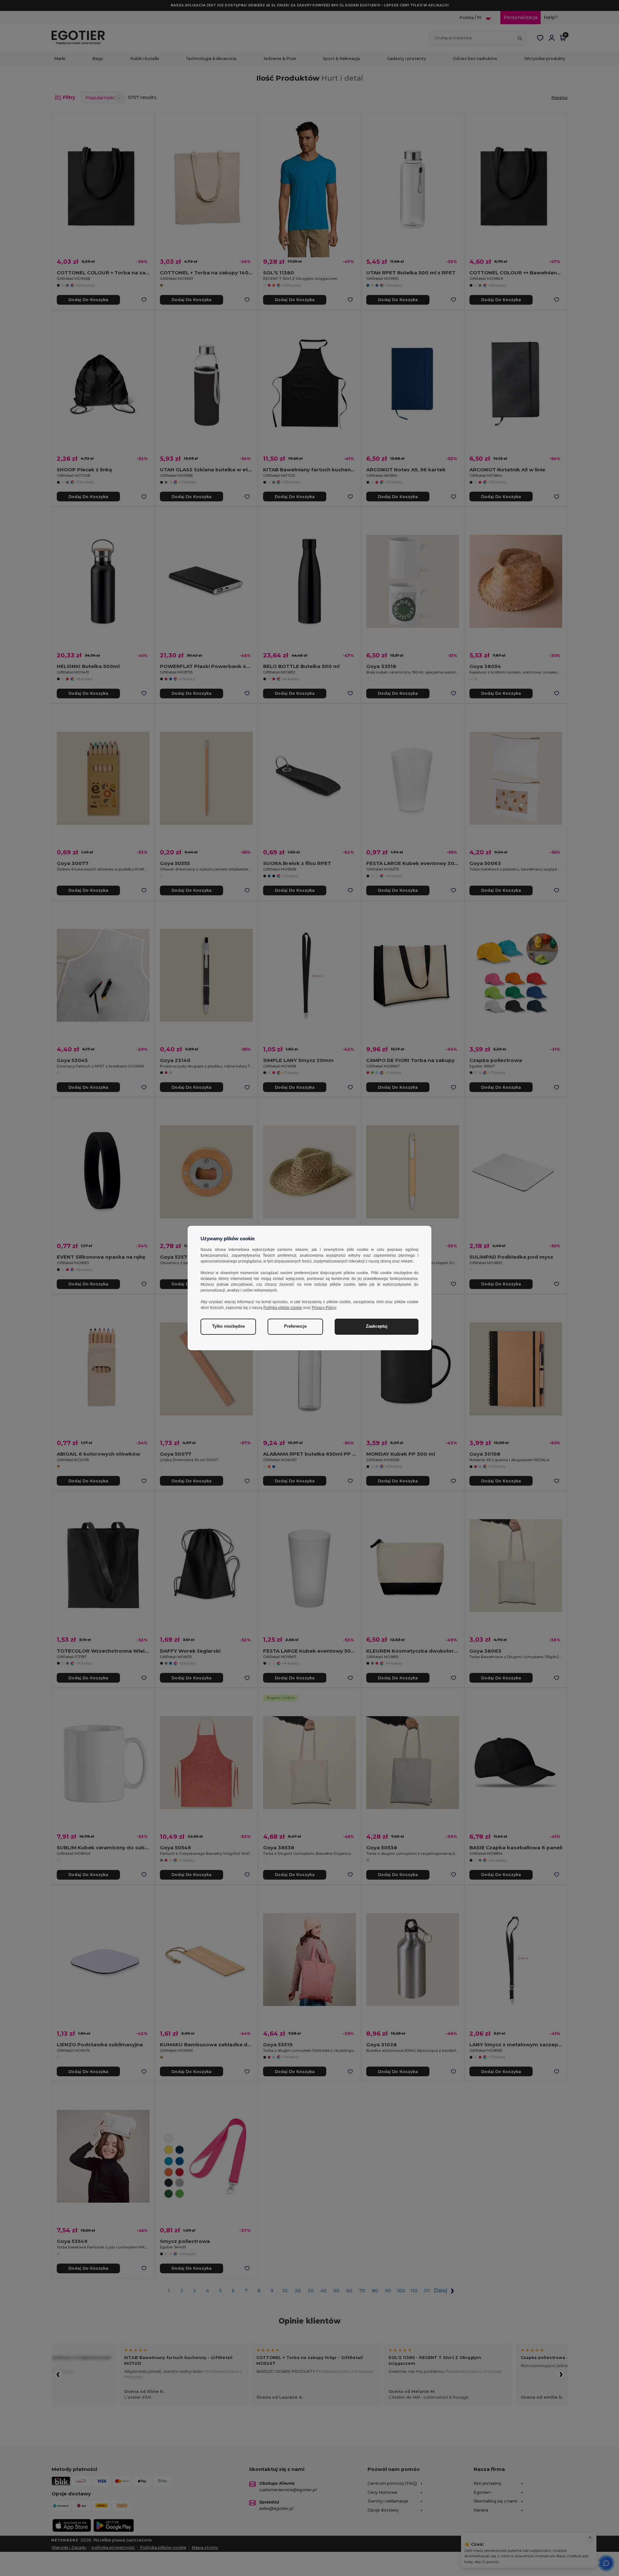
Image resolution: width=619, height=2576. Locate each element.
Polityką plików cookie (283, 1308)
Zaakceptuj (377, 1326)
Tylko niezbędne (228, 1326)
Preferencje (295, 1326)
